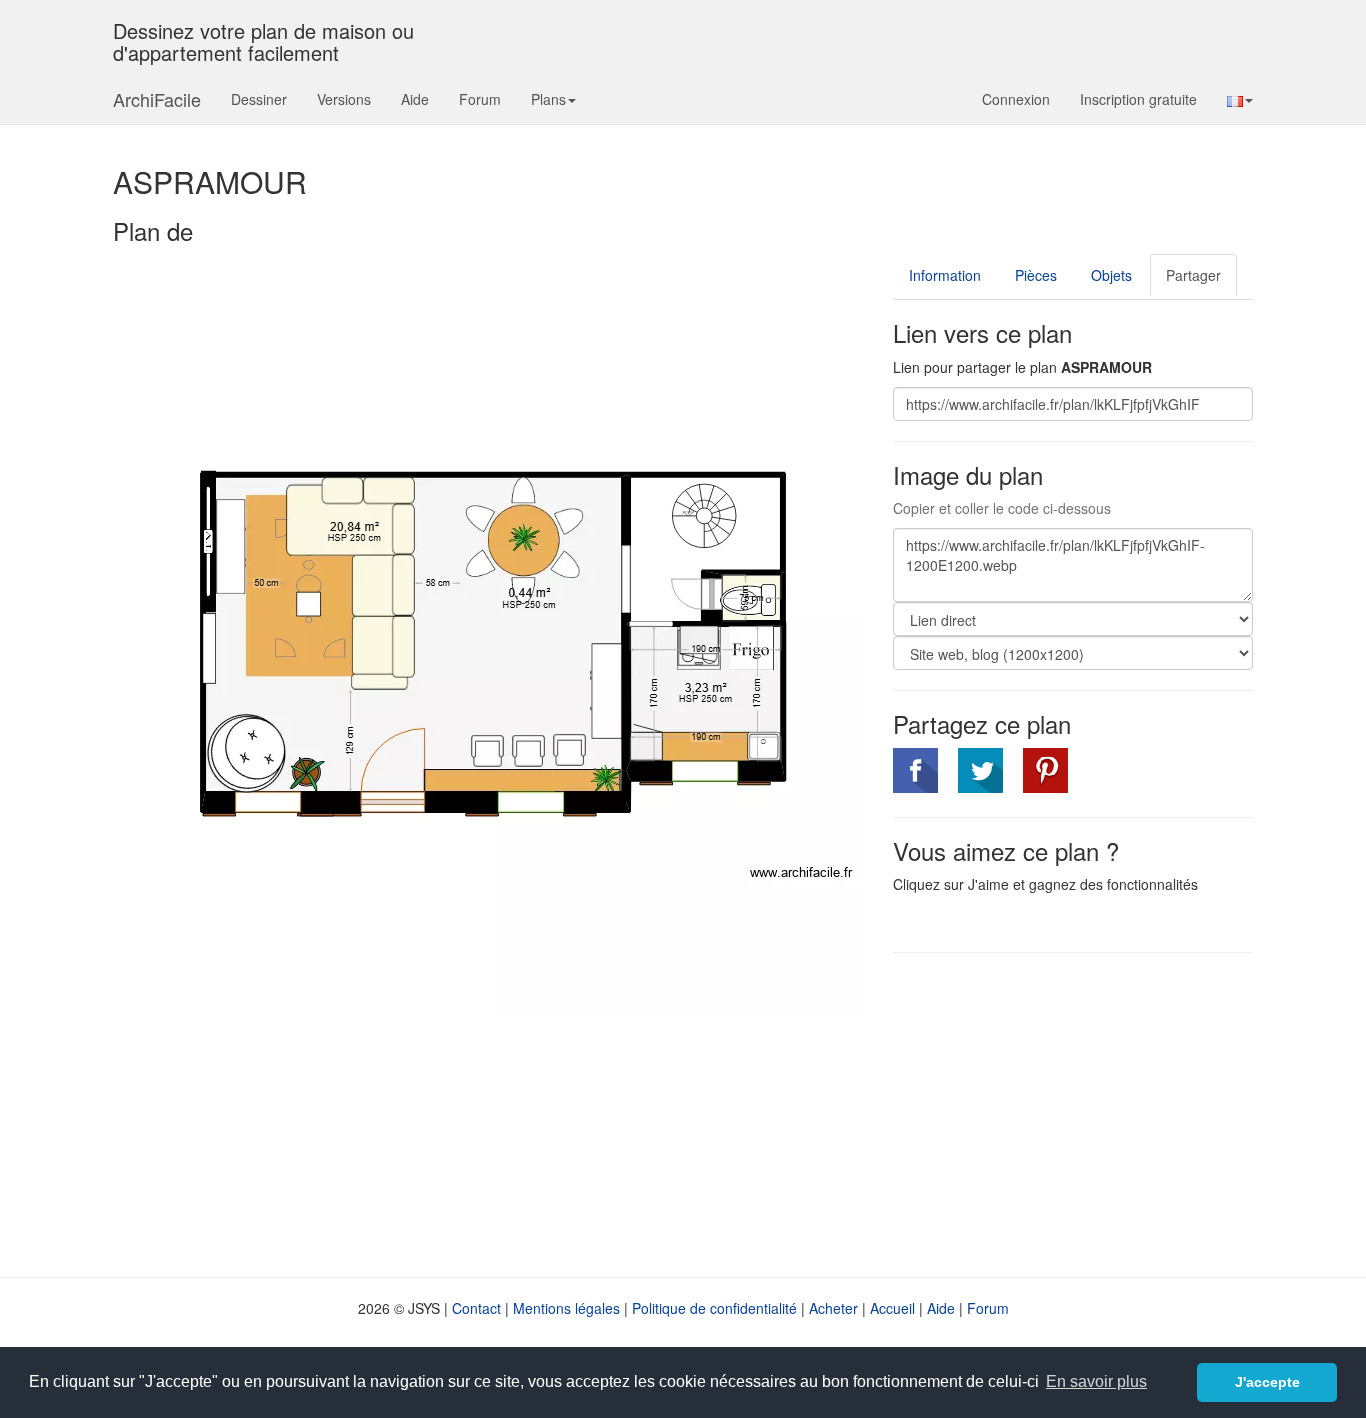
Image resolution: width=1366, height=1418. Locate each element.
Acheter (833, 1308)
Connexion (1016, 99)
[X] (980, 770)
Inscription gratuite (1138, 99)
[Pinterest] (1045, 770)
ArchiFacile (157, 99)
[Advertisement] (1061, 1113)
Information (945, 275)
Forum (480, 99)
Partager (1193, 275)
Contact (476, 1308)
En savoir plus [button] (1096, 1381)
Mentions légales (566, 1308)
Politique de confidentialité (714, 1308)
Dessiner (259, 99)
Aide (415, 99)
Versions (344, 99)
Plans (548, 99)
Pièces (1036, 275)
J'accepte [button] (1267, 1382)
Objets (1111, 275)
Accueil (892, 1308)
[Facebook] (915, 770)
